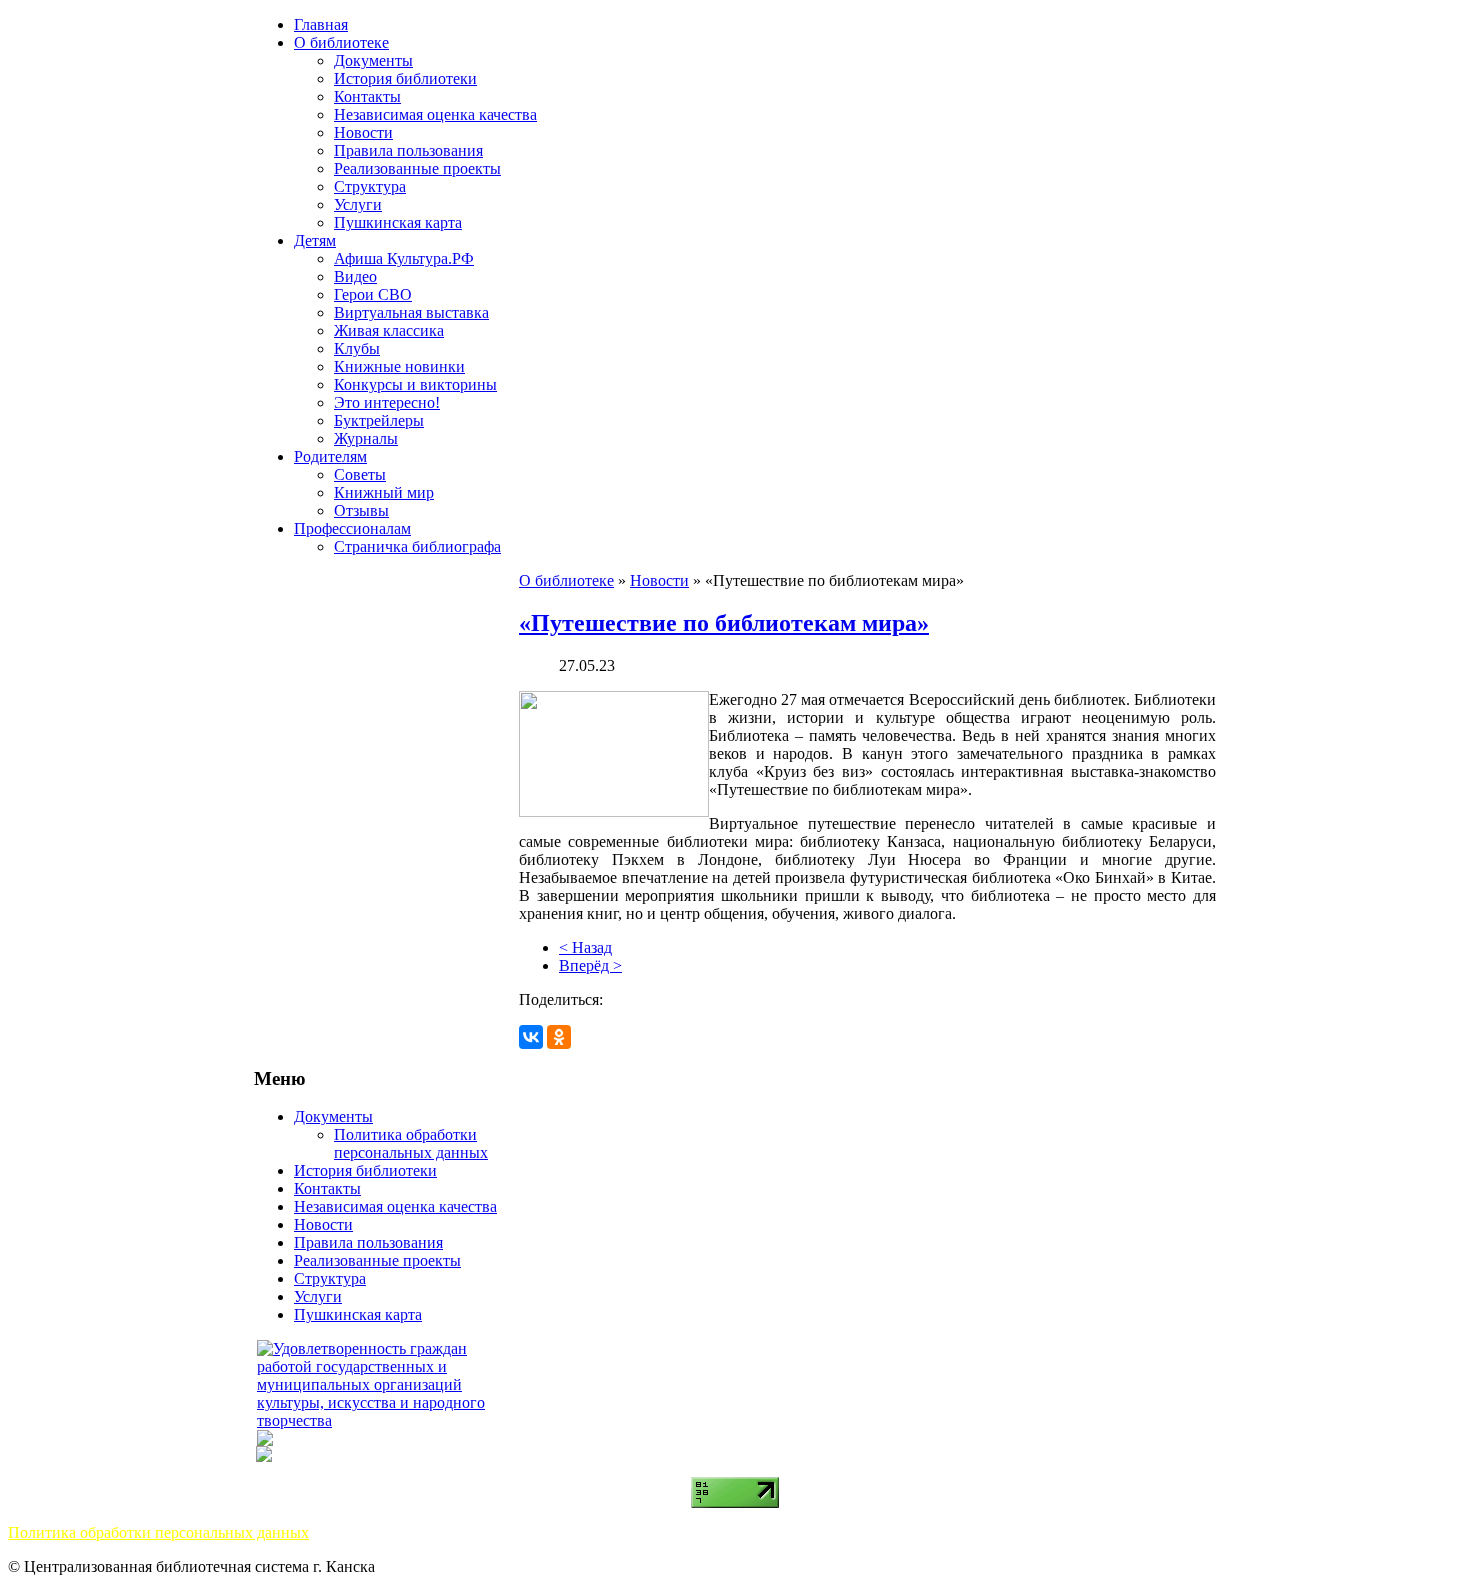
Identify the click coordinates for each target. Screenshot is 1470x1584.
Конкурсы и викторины (415, 384)
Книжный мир (384, 492)
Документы (373, 60)
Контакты (367, 96)
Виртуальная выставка (411, 312)
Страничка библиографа (417, 546)
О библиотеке (341, 42)
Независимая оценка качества (435, 114)
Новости (363, 132)
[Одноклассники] (559, 1037)
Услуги (358, 204)
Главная (321, 24)
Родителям (330, 456)
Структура (370, 186)
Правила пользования (408, 150)
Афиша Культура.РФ (404, 258)
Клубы (357, 348)
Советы (360, 474)
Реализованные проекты (417, 168)
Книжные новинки (399, 366)
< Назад (585, 947)
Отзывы (361, 510)
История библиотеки (405, 78)
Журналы (366, 438)
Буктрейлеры (379, 420)
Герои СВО (373, 294)
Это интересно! (387, 402)
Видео (355, 276)
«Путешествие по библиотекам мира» (724, 623)
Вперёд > (590, 965)
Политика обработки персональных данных (411, 1143)
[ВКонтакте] (531, 1037)
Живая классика (389, 330)
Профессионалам (352, 528)
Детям (315, 240)
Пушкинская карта (398, 222)
